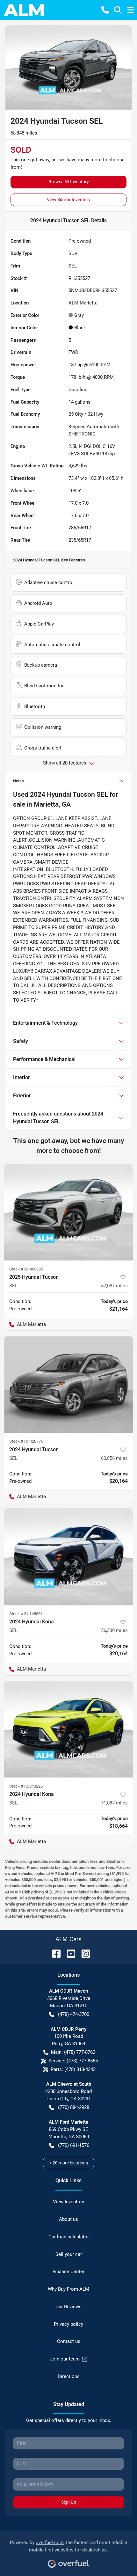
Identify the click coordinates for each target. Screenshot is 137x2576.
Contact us (69, 2341)
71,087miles (114, 1803)
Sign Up (69, 2502)
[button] (105, 10)
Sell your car (69, 2254)
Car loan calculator (69, 2237)
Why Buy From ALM (68, 2289)
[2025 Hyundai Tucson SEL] (68, 1212)
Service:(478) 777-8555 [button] (73, 2061)
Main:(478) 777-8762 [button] (73, 2052)
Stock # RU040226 (26, 1786)
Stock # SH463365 (26, 1269)
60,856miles (114, 1458)
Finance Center (68, 2272)
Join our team (65, 2359)
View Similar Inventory (69, 200)
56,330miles (114, 1630)
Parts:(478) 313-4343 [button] (73, 2069)
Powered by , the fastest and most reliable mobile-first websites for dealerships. (68, 2546)
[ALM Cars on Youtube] (68, 1953)
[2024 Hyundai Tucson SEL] (68, 1384)
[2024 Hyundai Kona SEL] (68, 1557)
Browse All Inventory (69, 182)
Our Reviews (68, 2307)
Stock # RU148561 (26, 1614)
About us (68, 2219)
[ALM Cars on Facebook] (54, 1953)
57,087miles (114, 1286)
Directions (69, 2376)
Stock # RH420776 (26, 1441)
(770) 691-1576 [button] (74, 2145)
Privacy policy (68, 2324)
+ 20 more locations (68, 2163)
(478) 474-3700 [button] (74, 2014)
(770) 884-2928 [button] (74, 2107)
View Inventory (68, 2202)
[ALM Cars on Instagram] (83, 1953)
